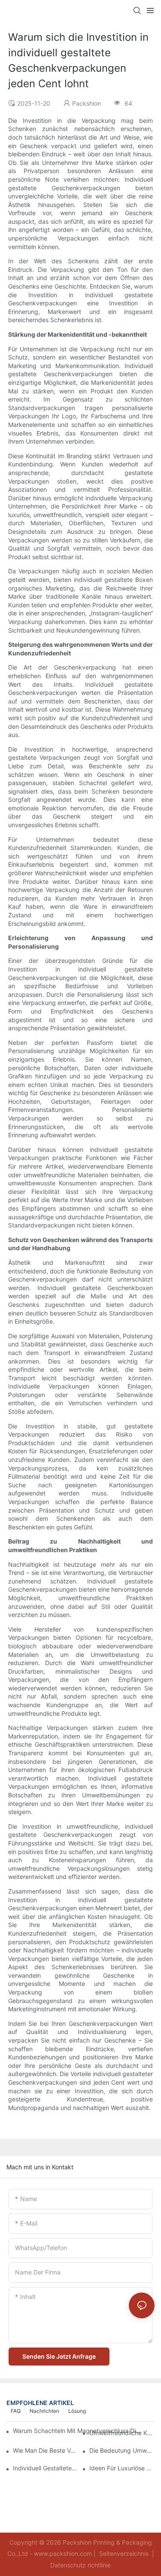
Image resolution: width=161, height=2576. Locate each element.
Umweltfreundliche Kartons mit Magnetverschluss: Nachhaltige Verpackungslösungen (122, 2433)
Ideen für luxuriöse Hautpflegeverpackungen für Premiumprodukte (122, 2468)
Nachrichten (44, 2411)
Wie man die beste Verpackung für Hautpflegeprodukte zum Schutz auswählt (46, 2450)
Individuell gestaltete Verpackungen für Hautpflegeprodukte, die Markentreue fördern (46, 2468)
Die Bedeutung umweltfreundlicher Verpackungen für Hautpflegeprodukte (122, 2450)
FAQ (16, 2411)
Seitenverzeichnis (124, 2553)
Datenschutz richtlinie (80, 2565)
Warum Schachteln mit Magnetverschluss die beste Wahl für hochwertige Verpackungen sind (77, 2431)
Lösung (77, 2411)
